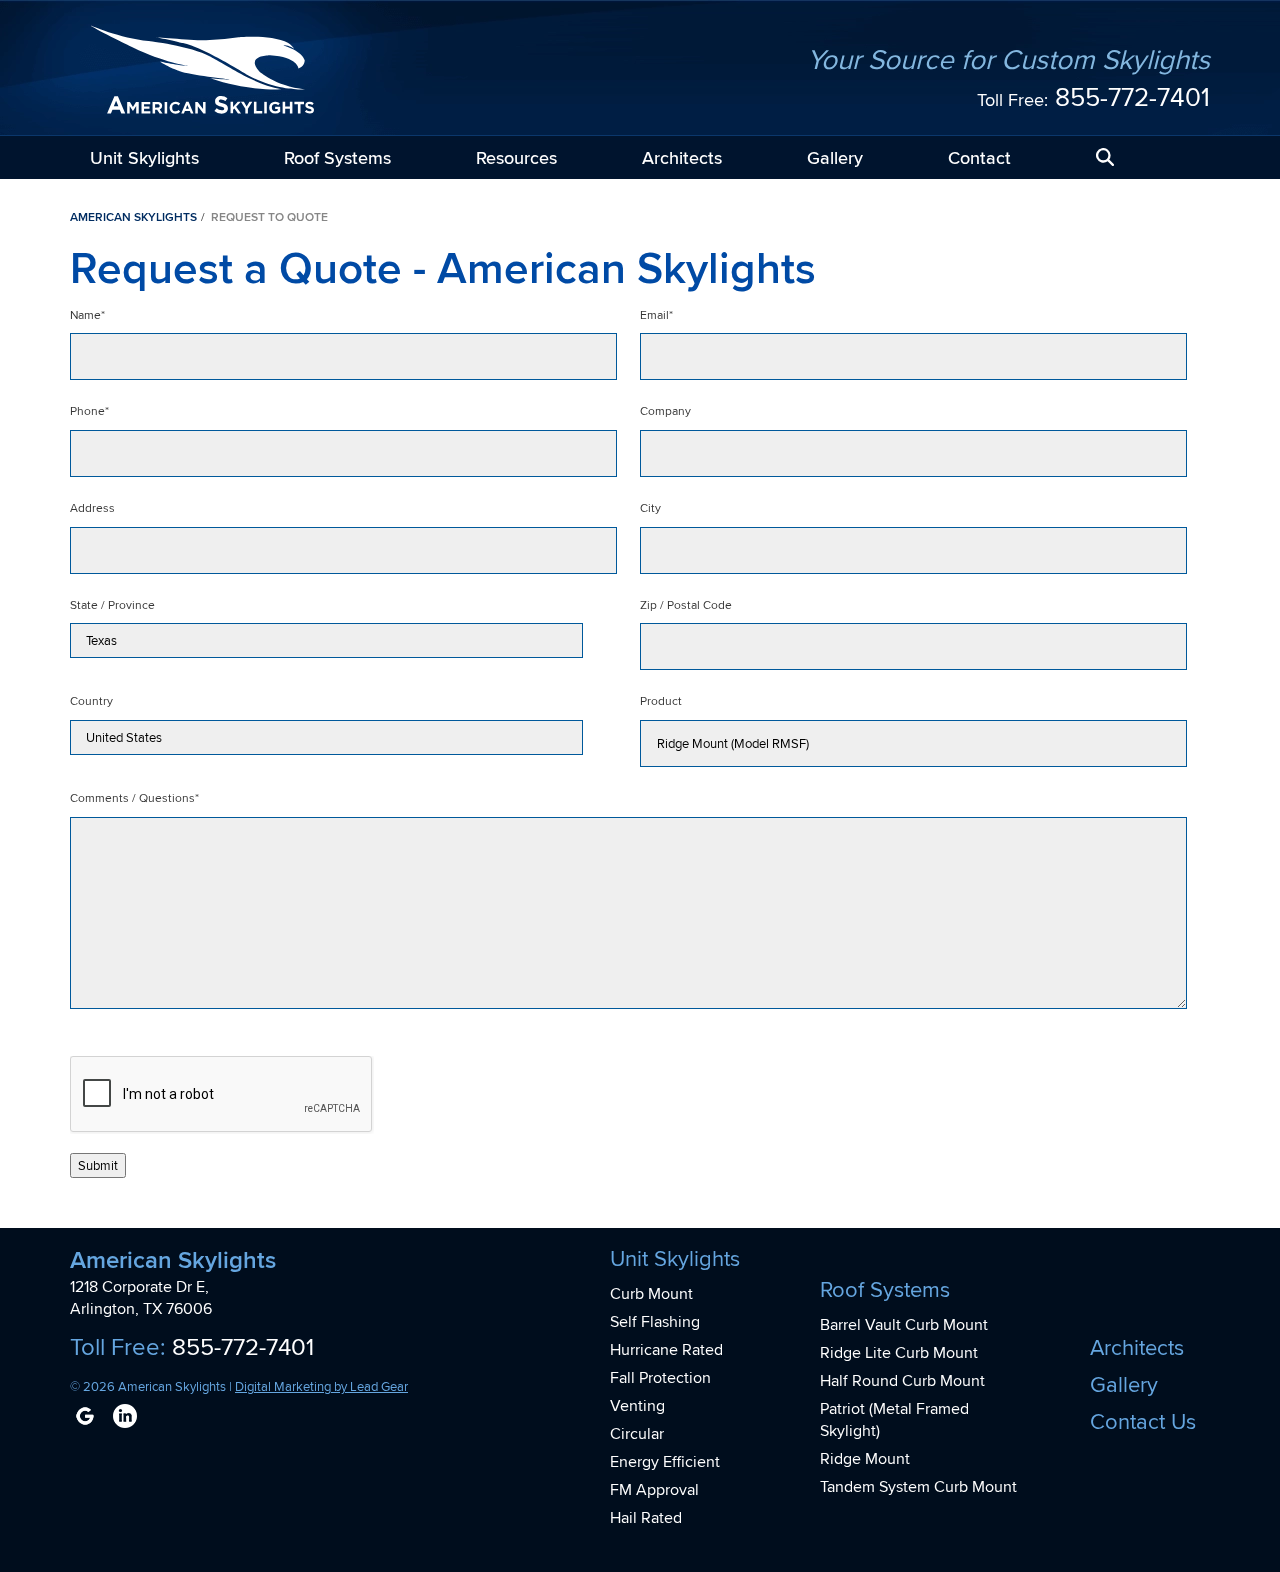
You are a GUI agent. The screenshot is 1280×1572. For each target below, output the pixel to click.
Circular (637, 1433)
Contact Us (1143, 1421)
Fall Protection (660, 1377)
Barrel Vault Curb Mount (904, 1324)
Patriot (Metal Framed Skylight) (894, 1419)
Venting (637, 1405)
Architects (682, 157)
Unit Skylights (144, 157)
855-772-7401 (1132, 96)
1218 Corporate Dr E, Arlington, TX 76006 (141, 1298)
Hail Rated (646, 1517)
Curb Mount (651, 1293)
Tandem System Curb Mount (918, 1486)
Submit (98, 1165)
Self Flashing (655, 1321)
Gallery (835, 157)
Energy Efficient (665, 1461)
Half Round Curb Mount (902, 1380)
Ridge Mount (865, 1458)
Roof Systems (337, 157)
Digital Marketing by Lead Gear (321, 1386)
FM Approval (654, 1489)
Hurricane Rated (666, 1349)
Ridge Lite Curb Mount (899, 1352)
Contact (979, 157)
